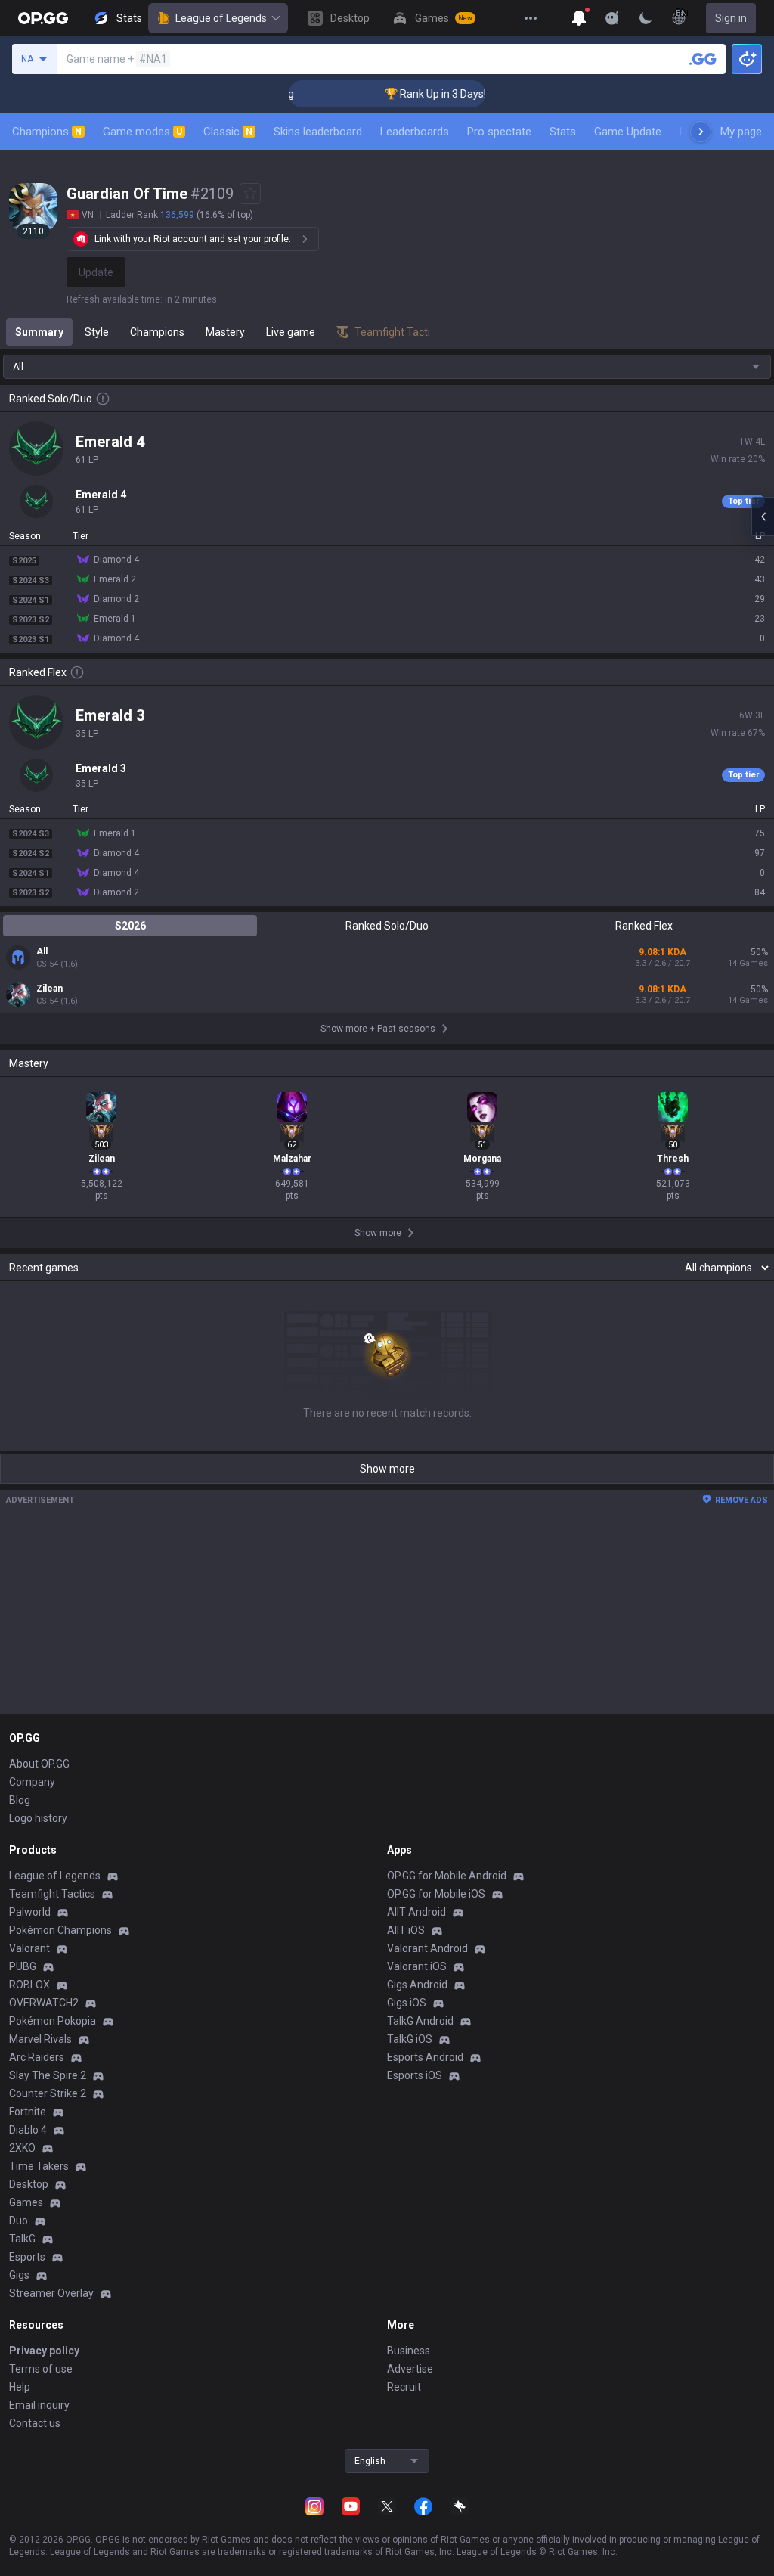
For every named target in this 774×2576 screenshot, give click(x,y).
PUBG (23, 1966)
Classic (228, 132)
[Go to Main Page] (43, 18)
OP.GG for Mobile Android (447, 1876)
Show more (387, 1469)
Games (26, 2202)
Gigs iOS (407, 2003)
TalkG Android (420, 2021)
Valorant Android (427, 1948)
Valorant (29, 1948)
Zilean (50, 989)
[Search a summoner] (703, 59)
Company (32, 1782)
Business (409, 2351)
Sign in (731, 18)
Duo (19, 2221)
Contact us (35, 2423)
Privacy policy (44, 2351)
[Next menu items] (701, 132)
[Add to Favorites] (250, 194)
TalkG (22, 2239)
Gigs (19, 2275)
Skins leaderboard (318, 132)
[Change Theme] (646, 18)
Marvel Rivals (40, 2039)
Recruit (404, 2387)
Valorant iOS (417, 1966)
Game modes (142, 132)
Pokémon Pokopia (53, 2021)
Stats (563, 132)
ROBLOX (29, 1985)
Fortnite (28, 2112)
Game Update (628, 132)
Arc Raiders (37, 2057)
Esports (27, 2257)
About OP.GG (39, 1764)
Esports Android (425, 2057)
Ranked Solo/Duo (387, 926)
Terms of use (41, 2369)
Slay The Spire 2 (48, 2075)
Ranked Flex (644, 926)
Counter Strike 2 (48, 2093)
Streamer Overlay (51, 2293)
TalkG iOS (410, 2039)
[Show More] (579, 18)
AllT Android (416, 1912)
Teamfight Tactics (52, 1894)
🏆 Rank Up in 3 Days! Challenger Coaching (463, 94)
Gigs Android (417, 1985)
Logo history (38, 1818)
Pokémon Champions (60, 1930)
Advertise (410, 2369)
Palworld (30, 1912)
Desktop (29, 2184)
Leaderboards (415, 132)
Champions (47, 132)
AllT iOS (406, 1930)
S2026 (130, 926)
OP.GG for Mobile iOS (436, 1894)
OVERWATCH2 (44, 2003)
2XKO (22, 2148)
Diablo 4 (28, 2130)
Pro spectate (499, 132)
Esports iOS (415, 2075)
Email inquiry (39, 2405)
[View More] (531, 18)
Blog (20, 1800)
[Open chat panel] (763, 517)
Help (20, 2387)
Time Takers (39, 2166)
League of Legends (221, 18)
